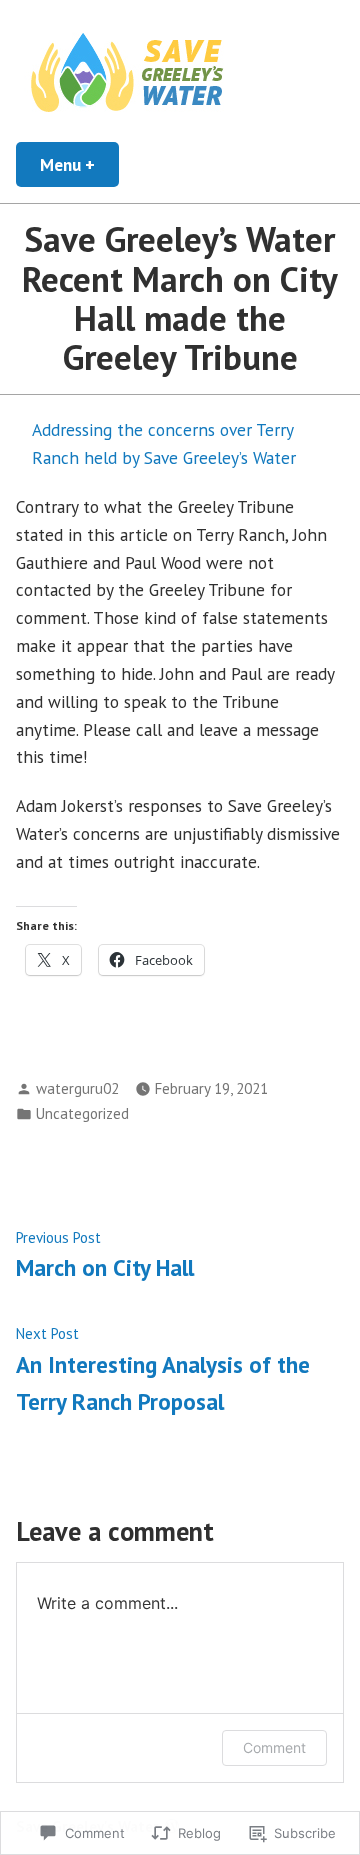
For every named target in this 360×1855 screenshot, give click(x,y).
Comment (274, 1747)
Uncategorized (82, 1113)
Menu (79, 164)
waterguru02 (77, 1088)
